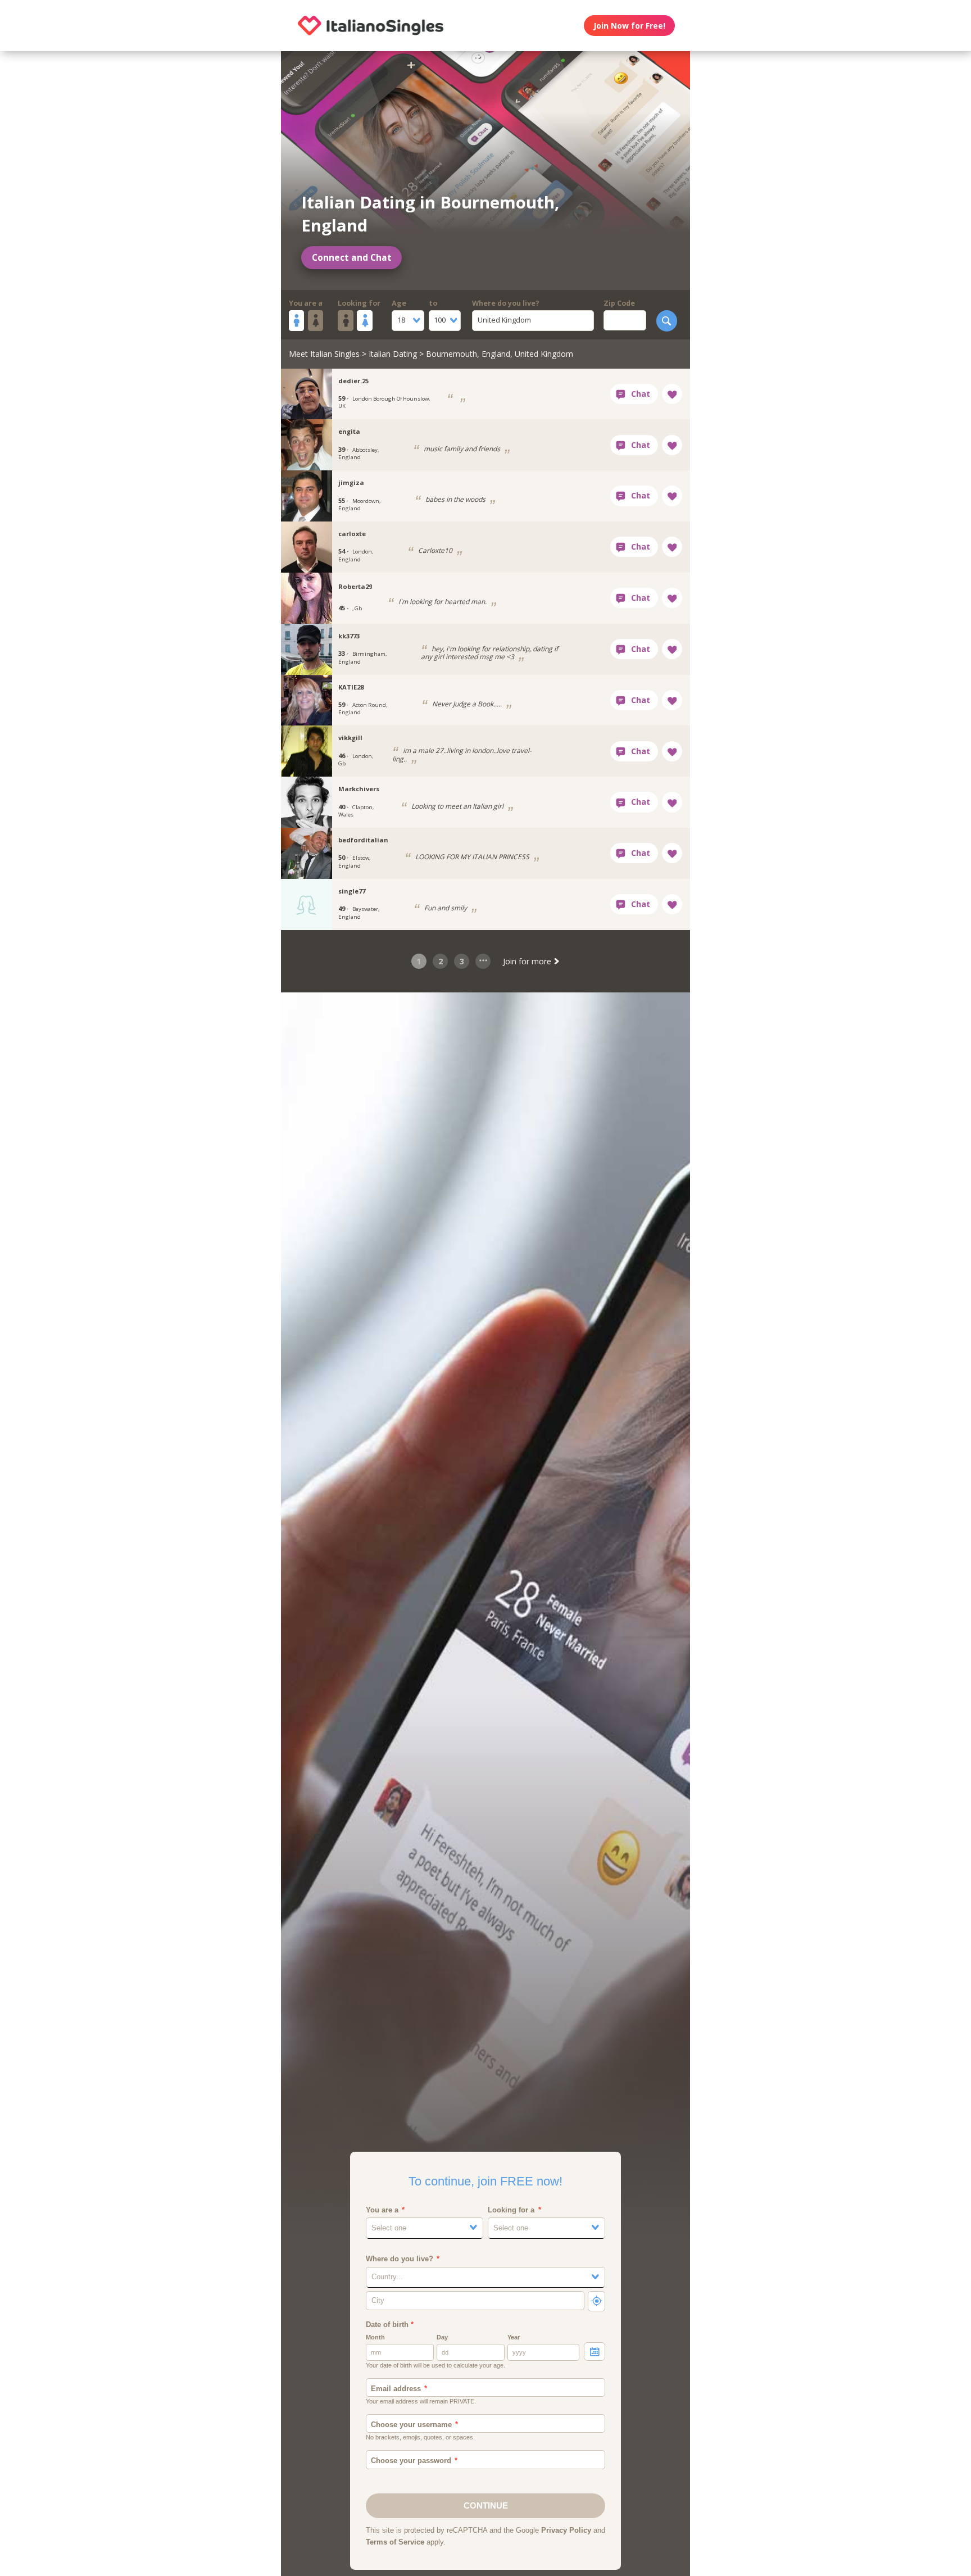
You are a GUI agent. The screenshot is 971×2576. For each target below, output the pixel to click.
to (433, 303)
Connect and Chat (352, 258)
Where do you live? (506, 303)
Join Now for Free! (629, 26)
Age (399, 303)
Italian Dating (393, 354)
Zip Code (619, 303)
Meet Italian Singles (324, 354)
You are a (306, 303)
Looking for (359, 303)
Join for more (528, 961)
